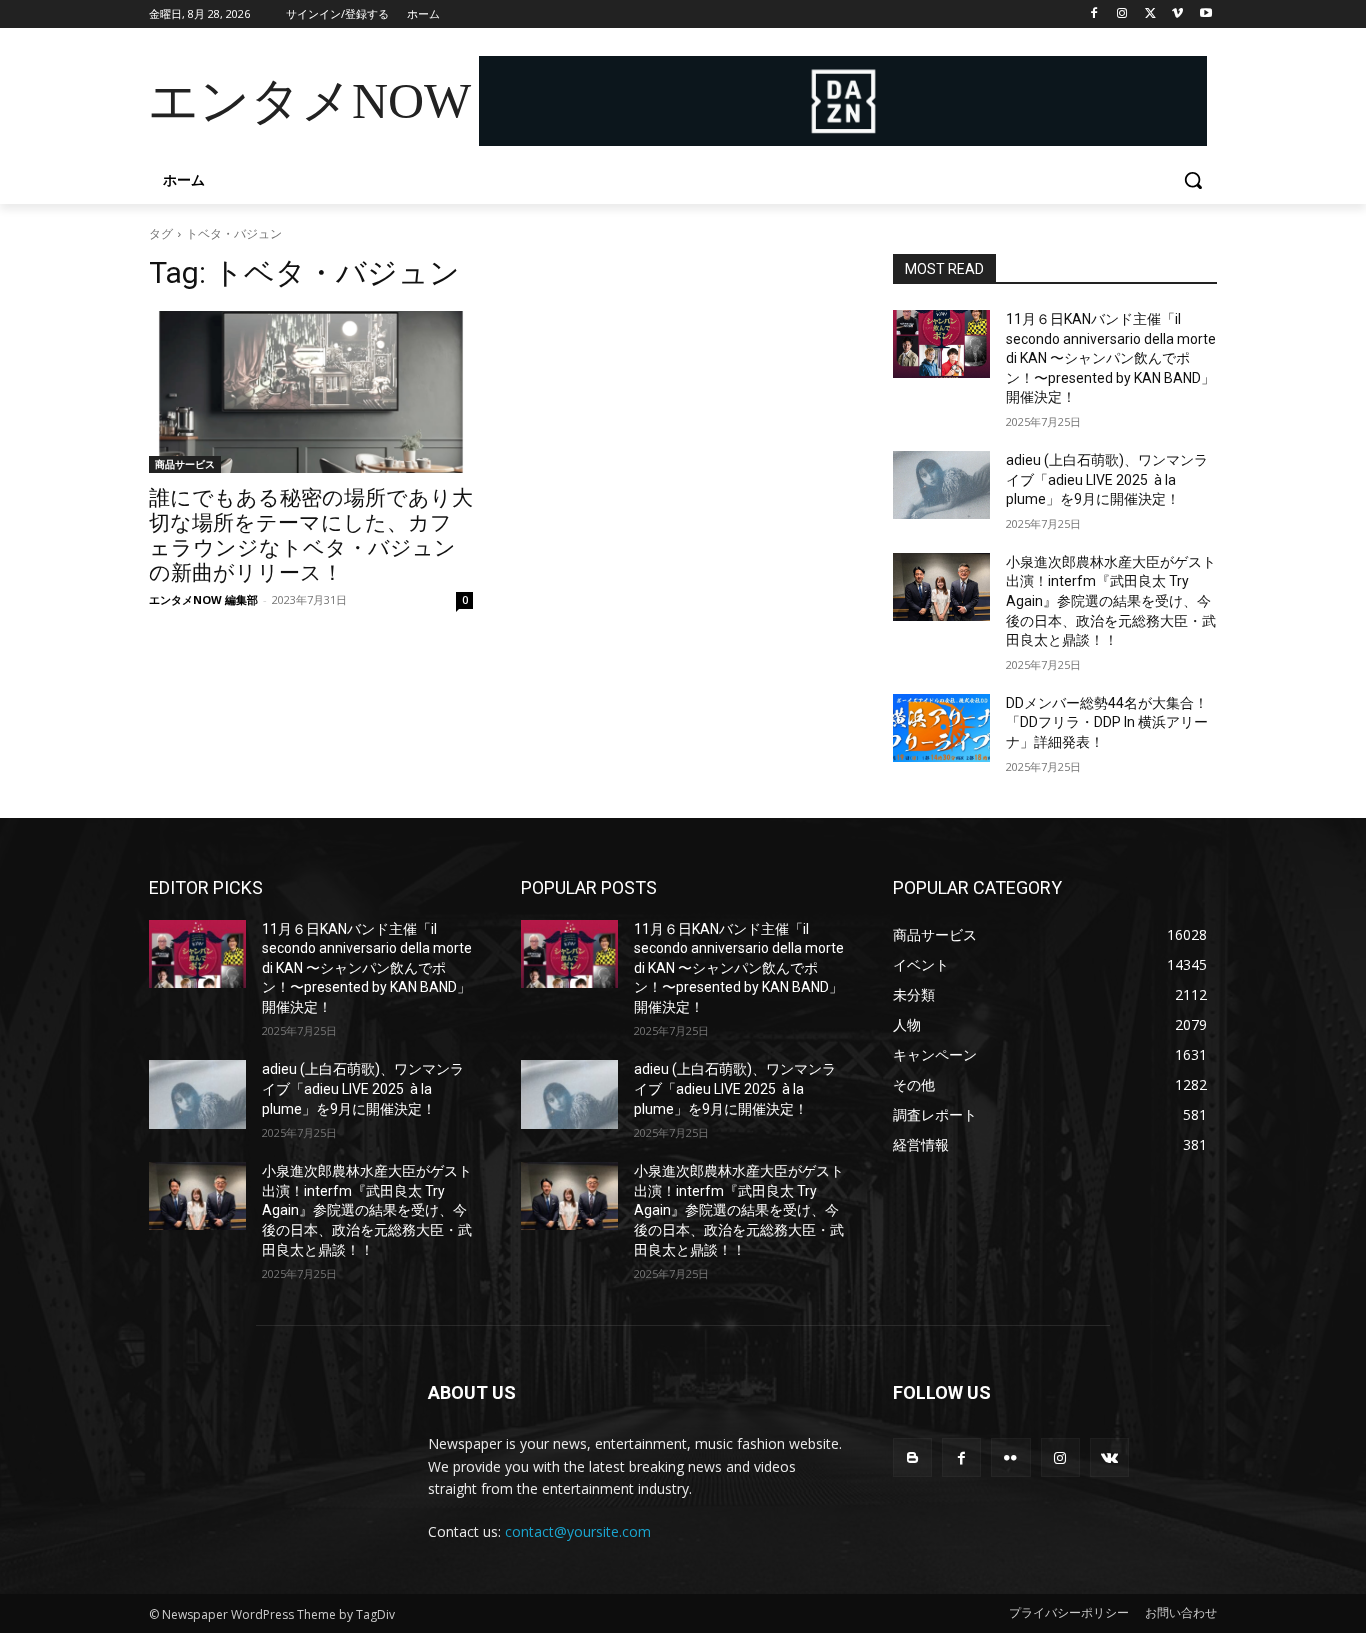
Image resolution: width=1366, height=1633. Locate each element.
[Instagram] (1122, 14)
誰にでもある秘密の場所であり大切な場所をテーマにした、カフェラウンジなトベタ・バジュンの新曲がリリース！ (311, 535)
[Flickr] (1010, 1457)
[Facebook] (1094, 14)
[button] (1193, 180)
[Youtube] (1205, 14)
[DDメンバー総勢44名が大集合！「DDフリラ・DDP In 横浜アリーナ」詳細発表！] (941, 728)
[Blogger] (912, 1457)
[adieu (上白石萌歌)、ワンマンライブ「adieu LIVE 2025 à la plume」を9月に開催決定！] (941, 485)
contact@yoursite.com (578, 1531)
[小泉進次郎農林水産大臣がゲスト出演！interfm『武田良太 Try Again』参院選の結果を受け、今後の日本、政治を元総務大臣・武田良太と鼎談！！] (941, 587)
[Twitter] (1150, 14)
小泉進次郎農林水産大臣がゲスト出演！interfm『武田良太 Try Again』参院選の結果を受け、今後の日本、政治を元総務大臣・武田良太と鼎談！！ (1111, 601)
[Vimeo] (1177, 14)
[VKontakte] (1109, 1457)
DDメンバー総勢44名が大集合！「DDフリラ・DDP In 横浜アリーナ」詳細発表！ (1107, 722)
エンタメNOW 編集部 (203, 599)
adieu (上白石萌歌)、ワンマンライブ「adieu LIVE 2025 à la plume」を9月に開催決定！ (1107, 479)
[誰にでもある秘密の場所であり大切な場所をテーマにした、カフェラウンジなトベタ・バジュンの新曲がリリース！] (311, 392)
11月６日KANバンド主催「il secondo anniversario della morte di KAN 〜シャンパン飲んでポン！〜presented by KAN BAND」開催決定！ (1111, 358)
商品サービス (185, 464)
